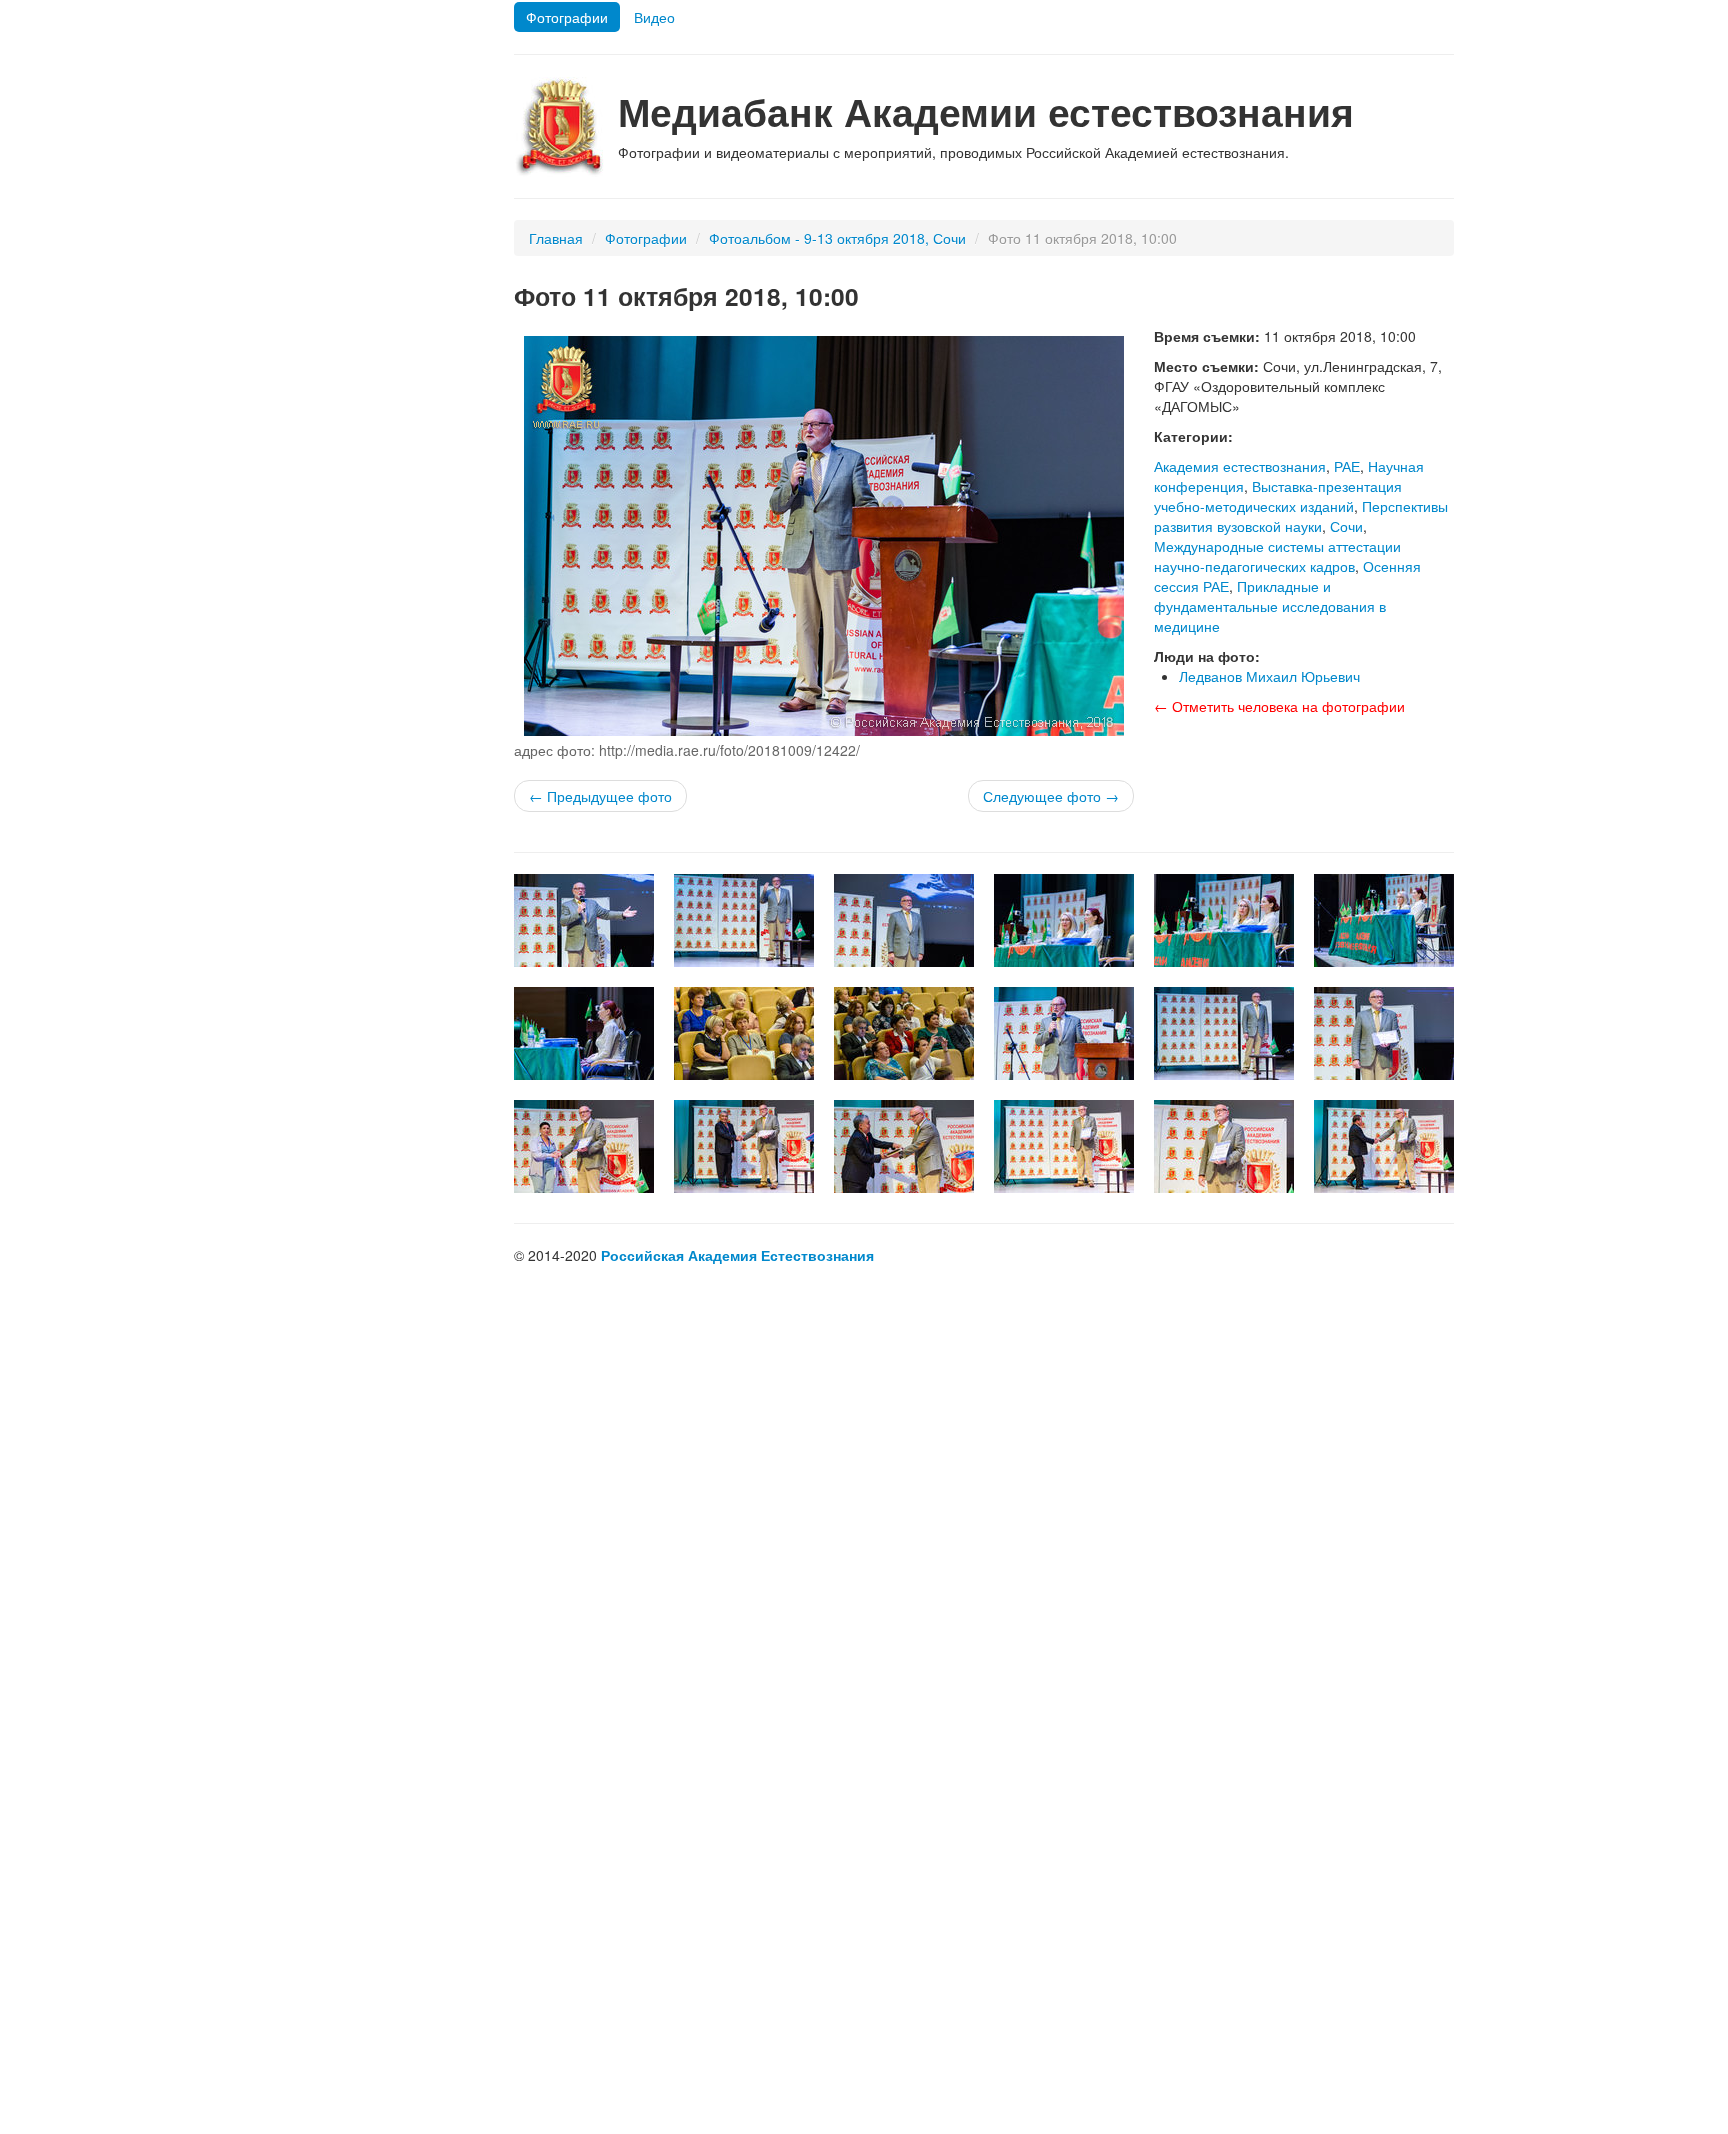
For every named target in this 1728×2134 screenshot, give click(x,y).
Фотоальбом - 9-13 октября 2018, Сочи (837, 238)
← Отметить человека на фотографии (1279, 706)
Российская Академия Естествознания (737, 1255)
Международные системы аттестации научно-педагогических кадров (1277, 556)
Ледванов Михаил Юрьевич (1269, 676)
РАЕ (1347, 466)
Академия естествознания (1240, 466)
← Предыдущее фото (600, 796)
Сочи (1346, 526)
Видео (654, 17)
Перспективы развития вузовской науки (1301, 516)
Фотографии (567, 17)
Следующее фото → (1051, 796)
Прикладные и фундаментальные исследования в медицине (1270, 606)
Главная (556, 238)
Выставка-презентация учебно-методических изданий (1278, 496)
